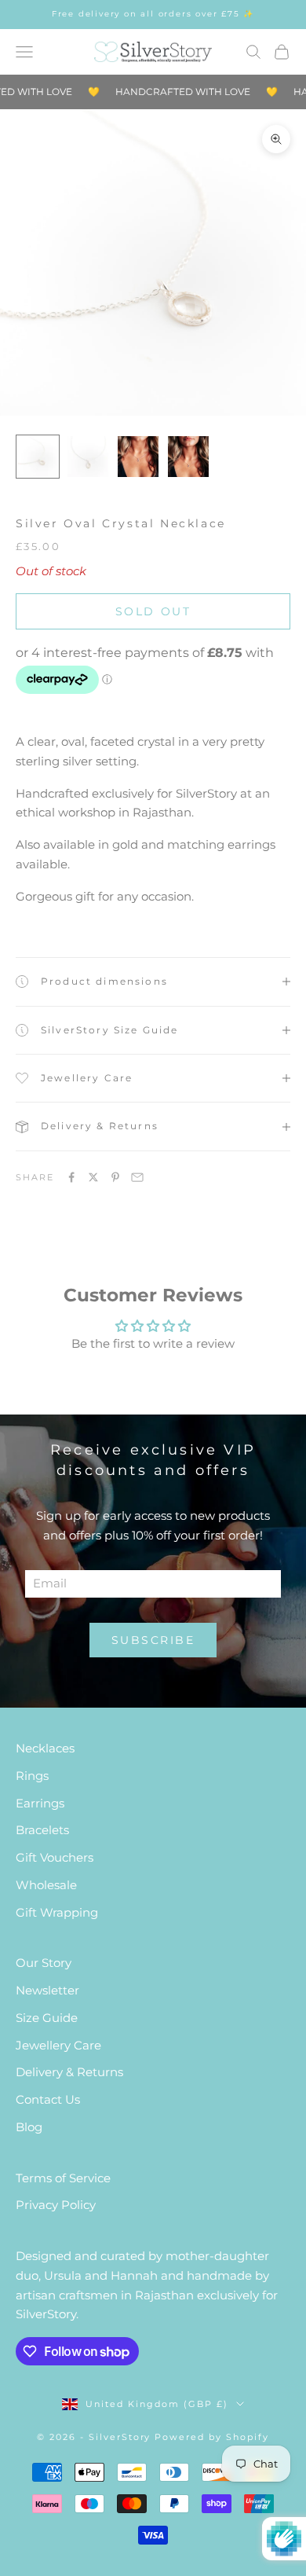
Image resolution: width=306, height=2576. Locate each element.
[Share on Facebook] (71, 1177)
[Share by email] (137, 1177)
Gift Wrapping (57, 1912)
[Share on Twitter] (93, 1177)
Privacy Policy (56, 2205)
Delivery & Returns (69, 2072)
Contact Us (48, 2099)
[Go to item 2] (88, 457)
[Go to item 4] (188, 457)
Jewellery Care (58, 2045)
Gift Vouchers (55, 1857)
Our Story (44, 1963)
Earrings (40, 1803)
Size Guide (47, 2018)
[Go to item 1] (38, 457)
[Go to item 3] (138, 457)
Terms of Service (63, 2178)
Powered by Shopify (212, 2437)
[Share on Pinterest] (115, 1177)
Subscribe (153, 1640)
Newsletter (47, 1990)
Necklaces (45, 1748)
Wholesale (46, 1885)
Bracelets (42, 1830)
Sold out (153, 611)
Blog (29, 2127)
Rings (32, 1776)
